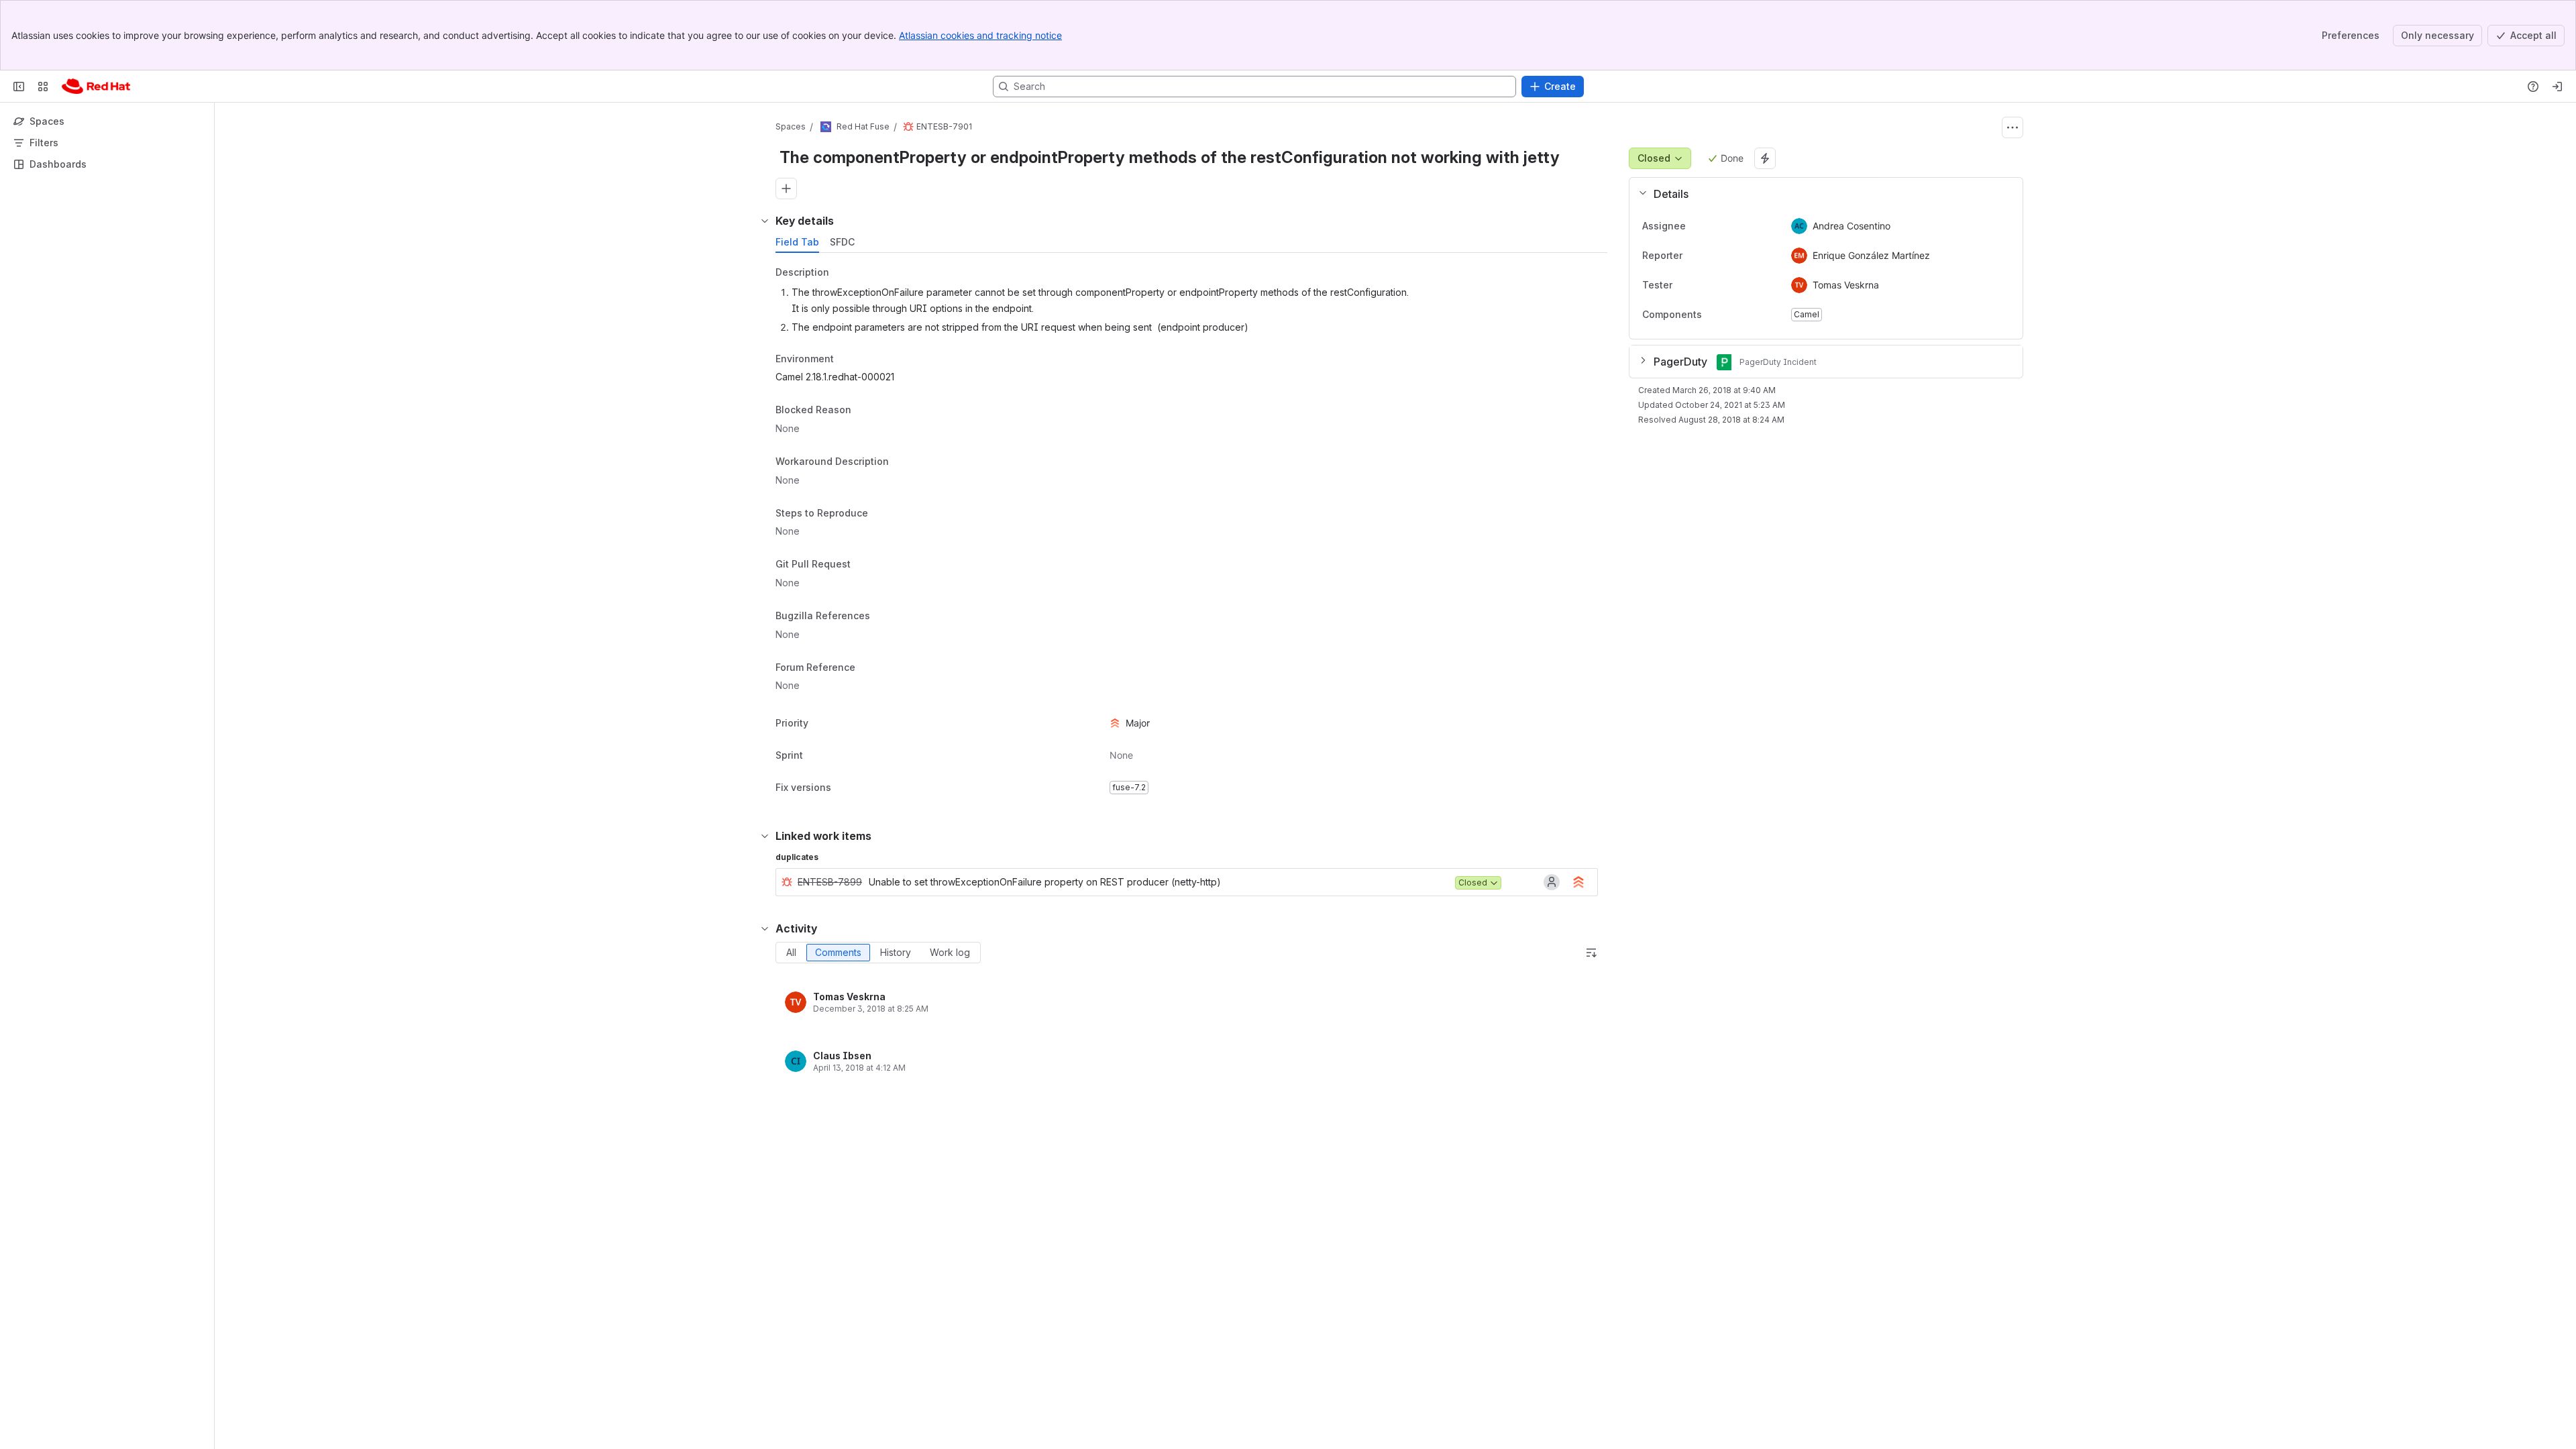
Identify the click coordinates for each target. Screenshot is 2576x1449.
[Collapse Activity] (765, 928)
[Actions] (2012, 127)
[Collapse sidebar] (19, 87)
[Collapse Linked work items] (765, 836)
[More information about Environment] (847, 360)
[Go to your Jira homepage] (96, 87)
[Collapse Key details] (765, 221)
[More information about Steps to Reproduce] (881, 514)
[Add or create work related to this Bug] (786, 189)
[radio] (791, 953)
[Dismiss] (282, 1343)
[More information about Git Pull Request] (864, 566)
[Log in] (2557, 87)
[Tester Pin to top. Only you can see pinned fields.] (1702, 285)
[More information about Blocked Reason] (865, 411)
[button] (1821, 194)
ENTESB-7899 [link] (830, 882)
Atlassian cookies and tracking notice (980, 35)
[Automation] (1765, 158)
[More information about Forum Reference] (869, 668)
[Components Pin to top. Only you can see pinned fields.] (1731, 315)
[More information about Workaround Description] (902, 462)
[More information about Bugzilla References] (883, 616)
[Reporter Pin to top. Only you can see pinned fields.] (1693, 256)
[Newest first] (1591, 953)
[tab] (797, 242)
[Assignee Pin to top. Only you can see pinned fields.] (1697, 226)
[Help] (2533, 87)
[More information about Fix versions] (845, 788)
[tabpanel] (1193, 531)
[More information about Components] (1715, 315)
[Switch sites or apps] (43, 87)
